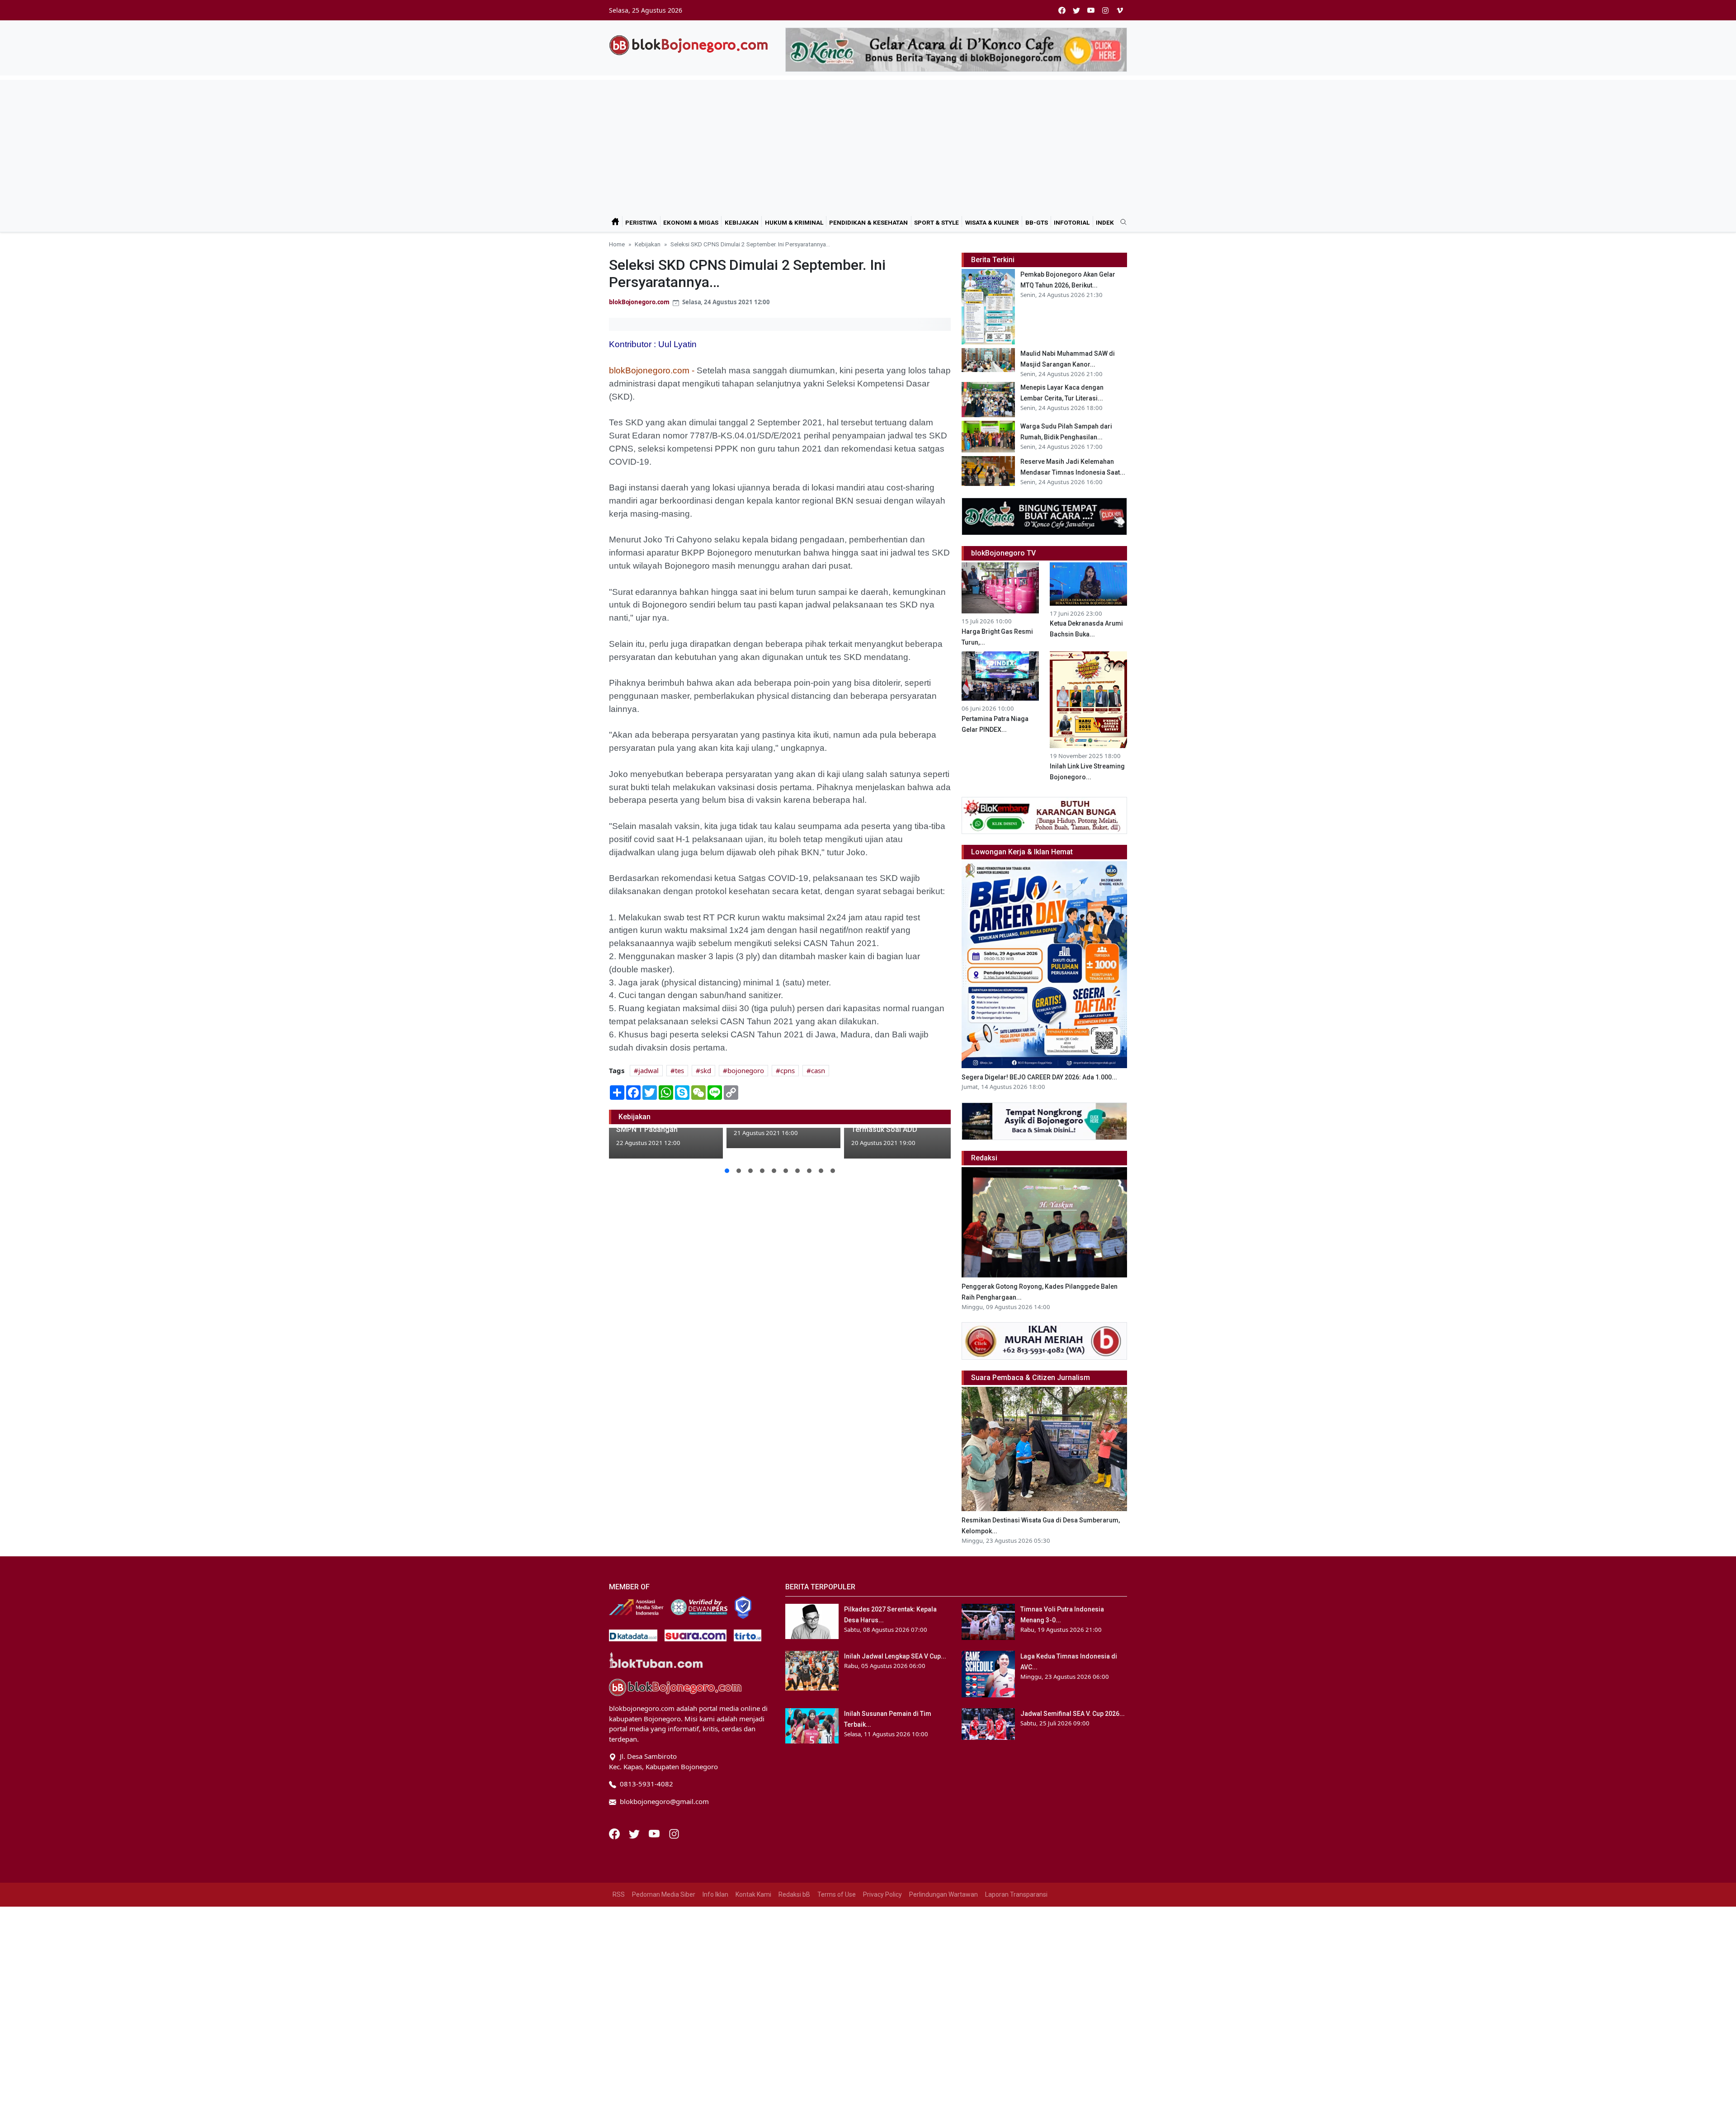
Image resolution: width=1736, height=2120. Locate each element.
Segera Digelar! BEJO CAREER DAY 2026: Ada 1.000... (1039, 1077)
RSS (619, 1894)
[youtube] (1091, 10)
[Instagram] (674, 1833)
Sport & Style (936, 222)
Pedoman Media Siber (664, 1894)
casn (818, 1070)
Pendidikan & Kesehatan (868, 222)
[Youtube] (655, 1833)
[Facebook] (615, 1833)
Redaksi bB (794, 1894)
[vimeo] (1120, 10)
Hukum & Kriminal (794, 222)
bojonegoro (746, 1070)
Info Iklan (715, 1894)
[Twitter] (635, 1833)
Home (617, 244)
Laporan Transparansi (1016, 1894)
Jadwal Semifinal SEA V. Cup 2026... (1073, 1714)
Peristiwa (641, 222)
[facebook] (1062, 10)
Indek (1105, 222)
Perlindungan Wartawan (943, 1894)
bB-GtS (1037, 222)
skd (706, 1070)
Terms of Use (837, 1894)
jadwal (649, 1070)
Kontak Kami (753, 1894)
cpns (788, 1070)
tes (679, 1070)
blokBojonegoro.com (639, 302)
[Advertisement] (868, 143)
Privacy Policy (882, 1894)
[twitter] (1076, 10)
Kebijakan (742, 222)
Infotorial (1072, 222)
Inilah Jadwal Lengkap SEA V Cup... (895, 1656)
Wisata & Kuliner (992, 222)
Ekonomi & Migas (691, 222)
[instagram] (1105, 10)
